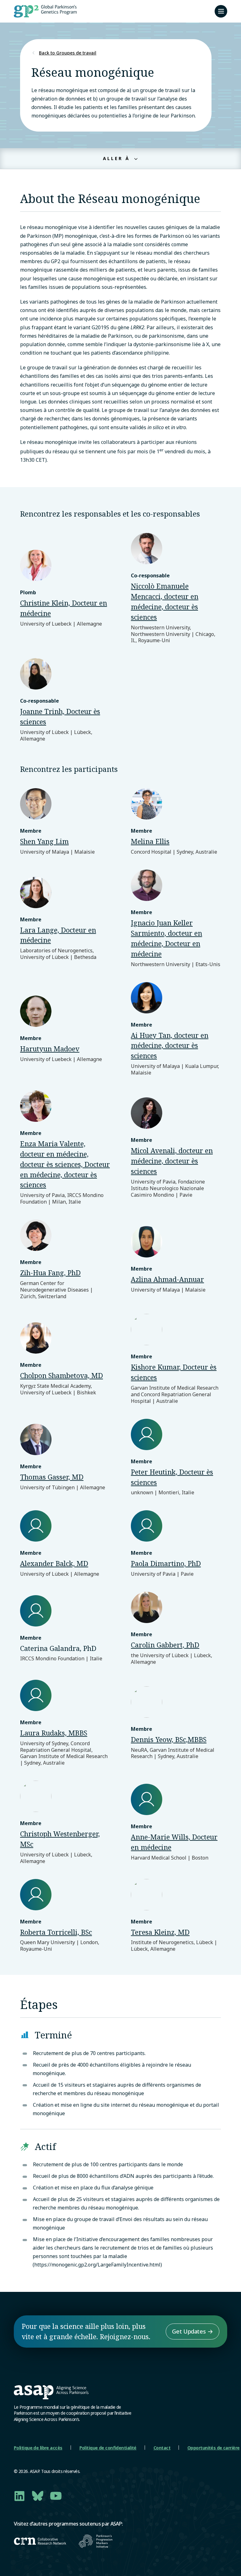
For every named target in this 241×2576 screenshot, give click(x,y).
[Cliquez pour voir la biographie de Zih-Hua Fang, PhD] (65, 1259)
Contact (162, 2448)
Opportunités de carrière (214, 2448)
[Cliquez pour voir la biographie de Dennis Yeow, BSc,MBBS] (176, 1723)
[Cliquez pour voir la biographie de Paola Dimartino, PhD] (176, 1544)
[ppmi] (96, 2541)
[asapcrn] (40, 2541)
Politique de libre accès (38, 2448)
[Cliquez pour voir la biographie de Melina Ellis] (176, 822)
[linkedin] (19, 2496)
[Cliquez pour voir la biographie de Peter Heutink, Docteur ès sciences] (176, 1457)
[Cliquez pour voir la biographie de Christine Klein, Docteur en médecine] (65, 588)
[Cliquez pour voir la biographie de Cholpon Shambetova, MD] (65, 1359)
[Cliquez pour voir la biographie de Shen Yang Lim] (65, 822)
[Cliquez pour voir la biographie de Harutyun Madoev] (65, 1029)
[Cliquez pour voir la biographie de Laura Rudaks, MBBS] (65, 1723)
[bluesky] (38, 2496)
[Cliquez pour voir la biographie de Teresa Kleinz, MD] (176, 1916)
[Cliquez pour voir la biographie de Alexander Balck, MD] (65, 1544)
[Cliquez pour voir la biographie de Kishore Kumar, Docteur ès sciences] (176, 1359)
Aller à (118, 158)
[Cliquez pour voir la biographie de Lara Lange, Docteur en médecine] (65, 919)
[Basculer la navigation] (221, 11)
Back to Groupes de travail (68, 53)
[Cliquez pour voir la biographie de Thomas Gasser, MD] (65, 1457)
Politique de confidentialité (108, 2448)
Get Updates (189, 2331)
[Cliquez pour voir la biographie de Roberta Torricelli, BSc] (65, 1916)
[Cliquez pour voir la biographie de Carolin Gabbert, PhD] (176, 1628)
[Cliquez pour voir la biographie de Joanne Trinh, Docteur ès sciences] (65, 700)
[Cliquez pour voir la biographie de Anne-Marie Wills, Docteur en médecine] (176, 1822)
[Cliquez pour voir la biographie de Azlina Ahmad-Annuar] (176, 1260)
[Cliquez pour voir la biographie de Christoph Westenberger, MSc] (65, 1822)
